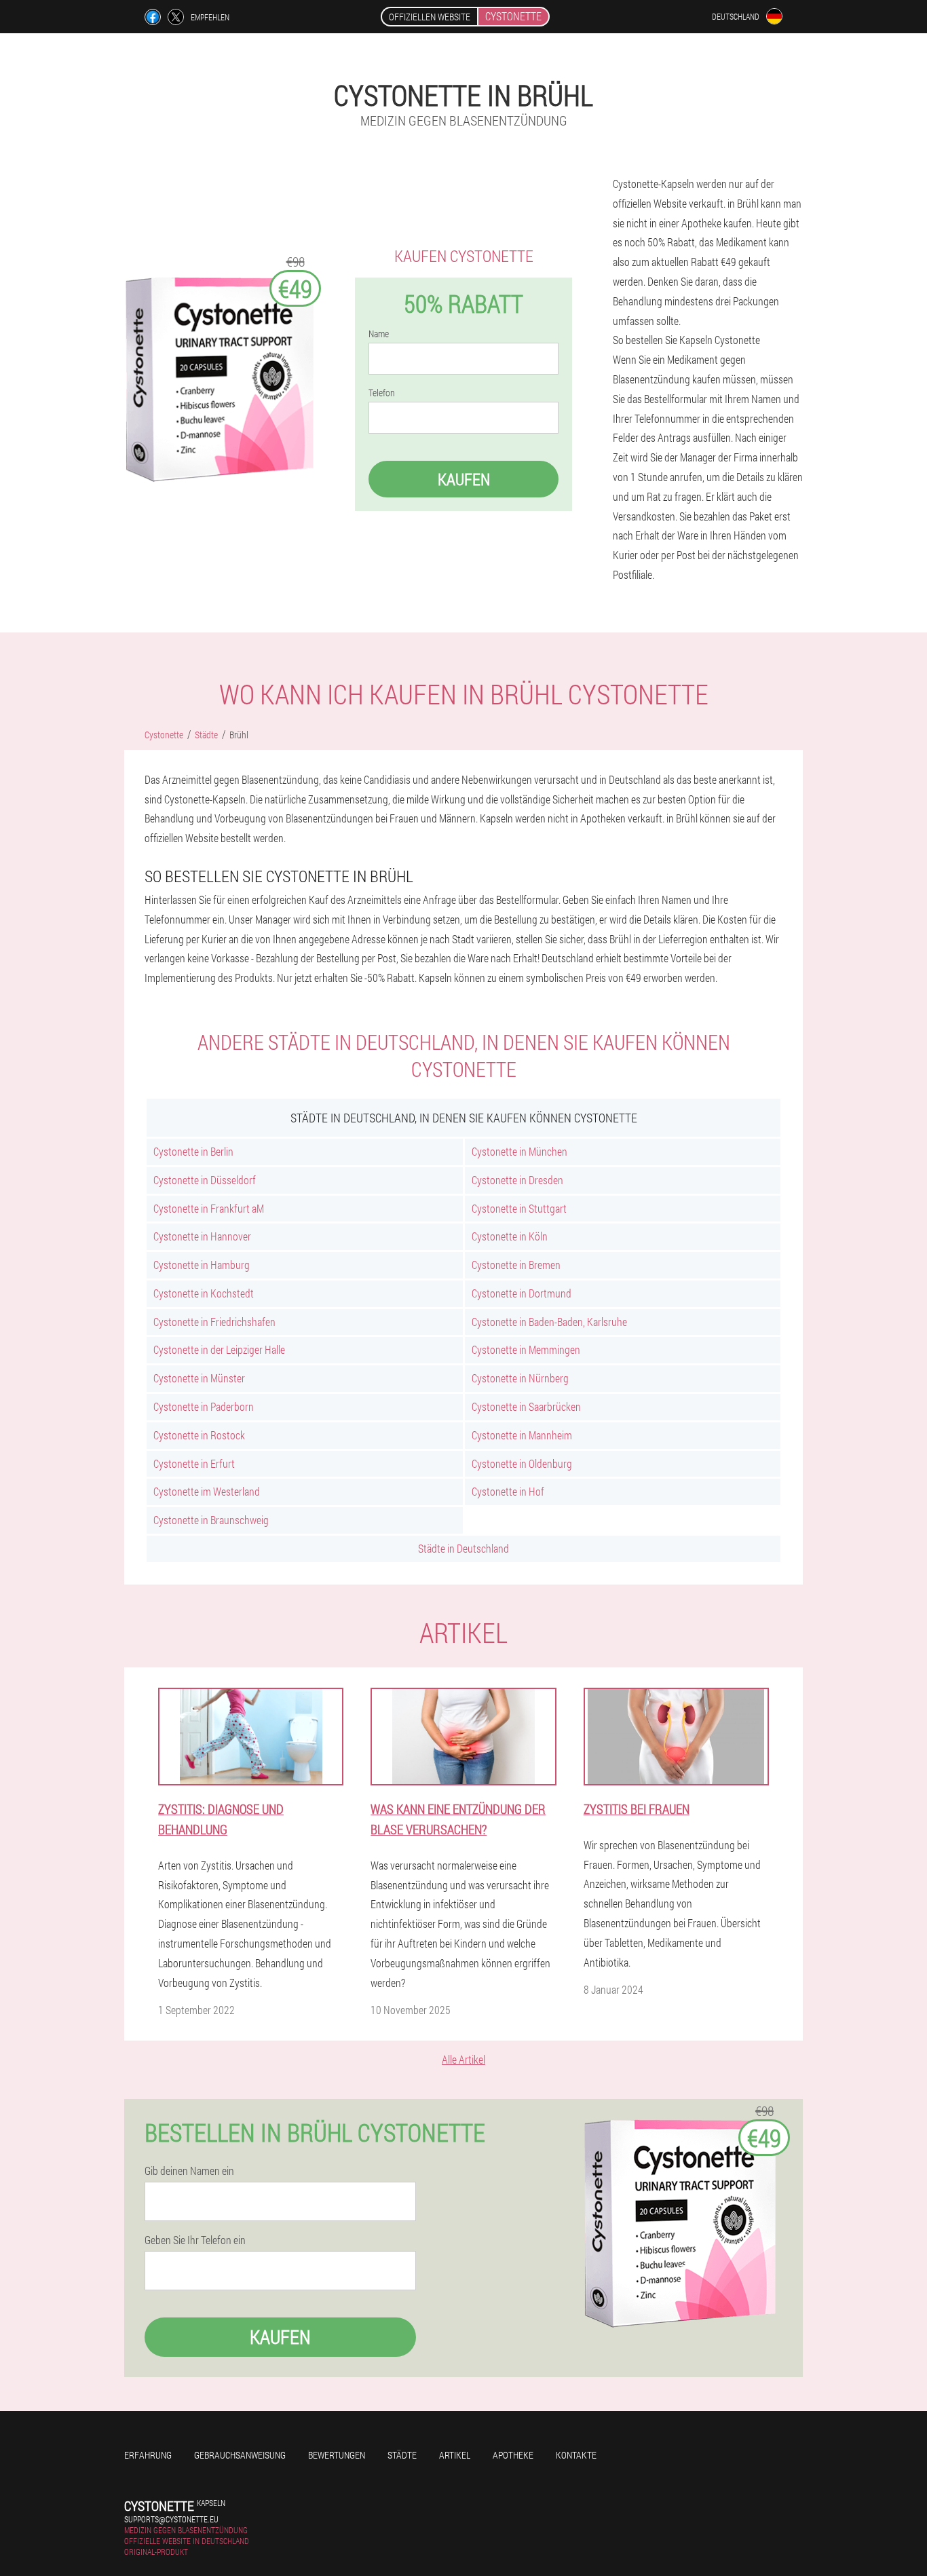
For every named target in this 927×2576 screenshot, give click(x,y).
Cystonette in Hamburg (202, 1265)
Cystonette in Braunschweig (211, 1520)
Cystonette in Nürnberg (520, 1378)
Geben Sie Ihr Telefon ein (195, 2240)
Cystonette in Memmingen (526, 1349)
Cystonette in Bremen (516, 1265)
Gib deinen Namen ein (189, 2171)
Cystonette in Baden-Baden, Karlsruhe (549, 1322)
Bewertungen (337, 2455)
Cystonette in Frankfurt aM (209, 1208)
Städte (402, 2455)
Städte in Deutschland (463, 1548)
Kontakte (576, 2455)
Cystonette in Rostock (199, 1435)
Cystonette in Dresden (517, 1180)
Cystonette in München (519, 1151)
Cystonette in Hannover (202, 1236)
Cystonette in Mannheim (522, 1435)
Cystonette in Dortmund (522, 1293)
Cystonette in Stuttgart (519, 1208)
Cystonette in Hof (508, 1491)
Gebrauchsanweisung (240, 2455)
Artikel (455, 2455)
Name (379, 334)
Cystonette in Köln (510, 1236)
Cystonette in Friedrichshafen (214, 1322)
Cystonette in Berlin (193, 1151)
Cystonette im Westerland (207, 1491)
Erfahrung (148, 2455)
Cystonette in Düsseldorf (205, 1180)
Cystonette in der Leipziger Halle (219, 1349)
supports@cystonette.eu (171, 2519)
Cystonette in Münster (199, 1378)
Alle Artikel (463, 2059)
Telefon (382, 393)
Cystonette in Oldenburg (522, 1463)
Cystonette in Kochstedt (204, 1293)
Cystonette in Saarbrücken (526, 1406)
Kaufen (464, 479)
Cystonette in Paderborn (204, 1406)
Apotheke (513, 2455)
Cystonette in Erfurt (194, 1463)
